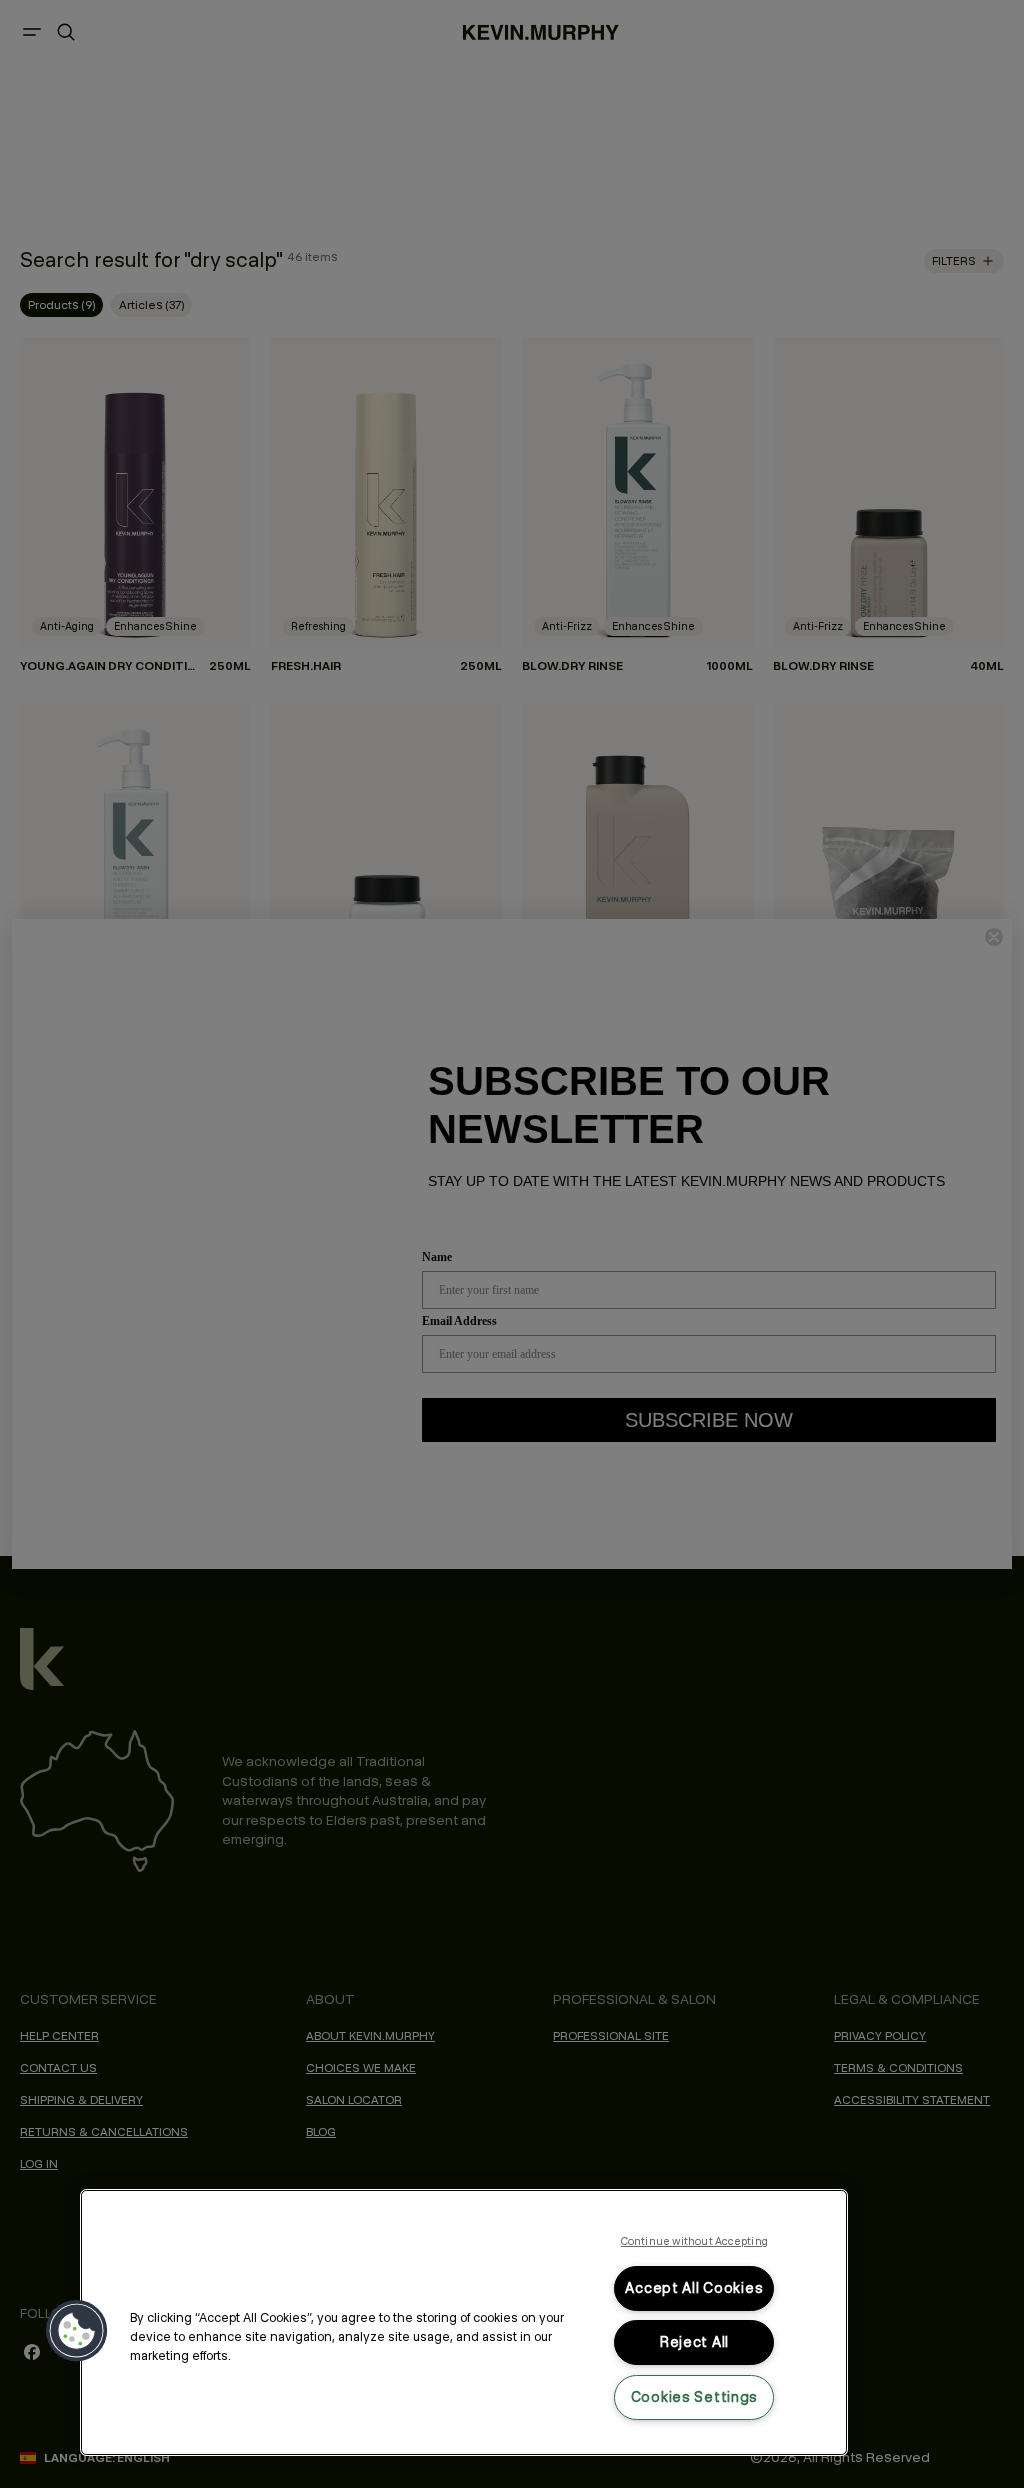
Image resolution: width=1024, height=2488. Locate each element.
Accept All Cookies (694, 2288)
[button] (77, 2331)
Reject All (694, 2342)
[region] (464, 2322)
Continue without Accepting (694, 2241)
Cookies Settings (695, 2397)
